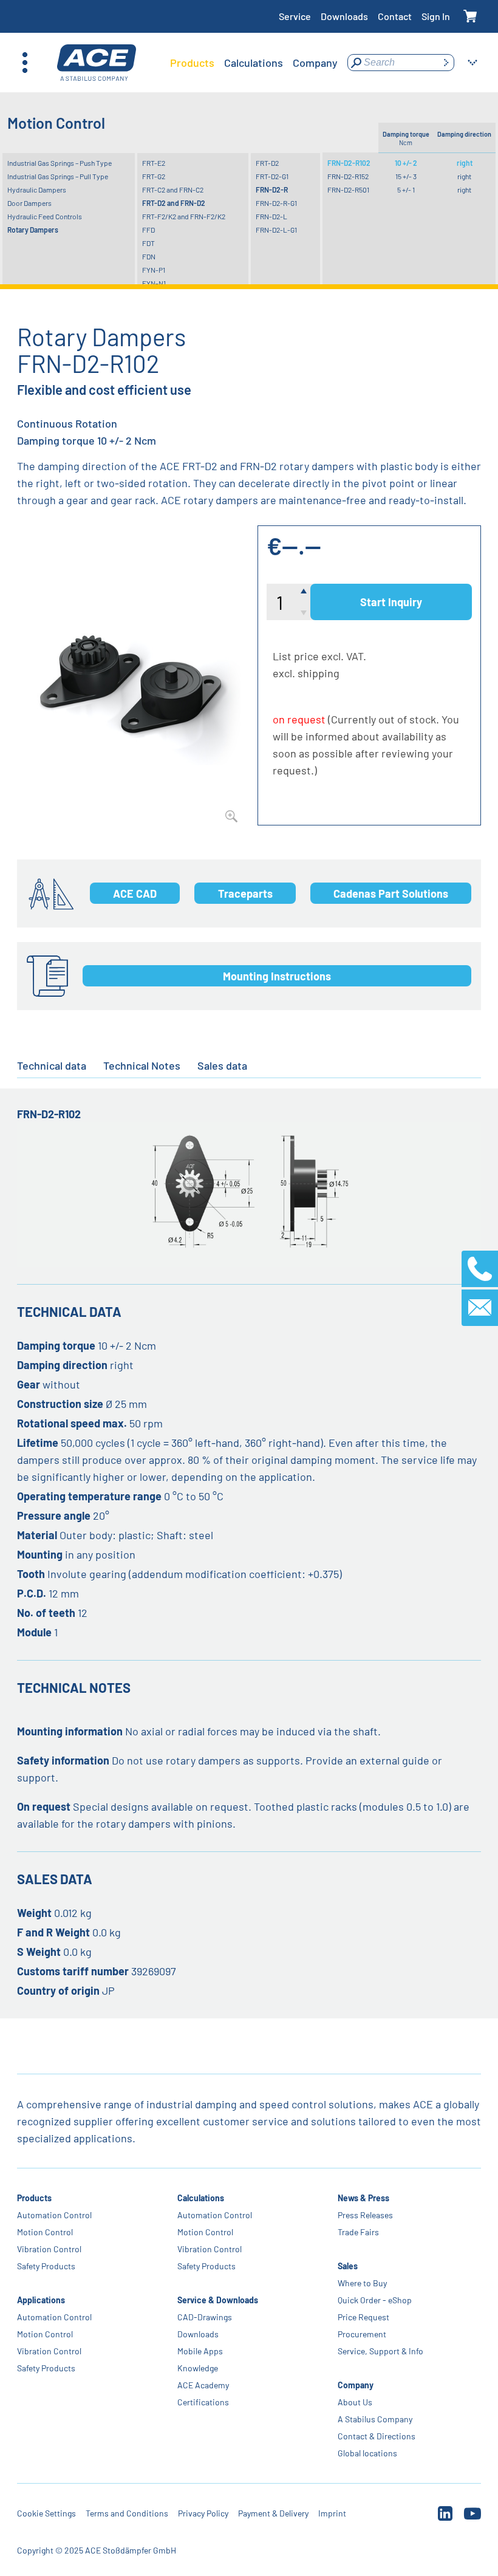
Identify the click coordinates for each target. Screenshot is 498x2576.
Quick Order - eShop (375, 2300)
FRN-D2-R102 (349, 163)
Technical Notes (142, 1065)
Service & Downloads (218, 2300)
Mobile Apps (200, 2351)
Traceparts (245, 893)
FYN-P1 (154, 270)
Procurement (362, 2334)
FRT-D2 (267, 163)
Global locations (367, 2453)
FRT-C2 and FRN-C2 (173, 190)
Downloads (344, 16)
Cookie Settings (46, 2513)
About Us (355, 2402)
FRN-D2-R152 (348, 176)
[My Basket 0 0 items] (470, 17)
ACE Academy (203, 2385)
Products (34, 2198)
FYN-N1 (154, 283)
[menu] (254, 63)
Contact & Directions (377, 2436)
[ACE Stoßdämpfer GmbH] (97, 63)
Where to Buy (362, 2283)
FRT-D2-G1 (272, 176)
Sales (348, 2266)
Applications (41, 2300)
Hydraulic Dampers (37, 190)
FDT (148, 243)
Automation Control (54, 2215)
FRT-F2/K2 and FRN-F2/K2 (184, 216)
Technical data (52, 1065)
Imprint (332, 2513)
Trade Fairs (358, 2232)
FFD (148, 230)
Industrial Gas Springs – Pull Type (58, 176)
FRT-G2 (154, 176)
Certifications (203, 2402)
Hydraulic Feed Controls (45, 216)
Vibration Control (49, 2249)
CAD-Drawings (205, 2317)
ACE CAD (135, 893)
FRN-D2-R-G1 (276, 203)
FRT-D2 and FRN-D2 (174, 203)
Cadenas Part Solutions (391, 893)
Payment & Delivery (273, 2513)
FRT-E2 (154, 163)
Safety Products (46, 2266)
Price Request (363, 2317)
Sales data (222, 1065)
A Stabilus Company (375, 2419)
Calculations (201, 2198)
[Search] (446, 63)
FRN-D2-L (271, 216)
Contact (395, 16)
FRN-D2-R (272, 190)
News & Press (363, 2198)
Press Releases (365, 2215)
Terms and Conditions (127, 2513)
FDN (149, 256)
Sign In (436, 16)
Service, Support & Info (380, 2351)
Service (295, 16)
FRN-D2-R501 (348, 190)
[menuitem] (192, 63)
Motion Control (45, 2232)
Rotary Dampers (33, 230)
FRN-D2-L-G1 (276, 230)
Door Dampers (29, 203)
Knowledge (198, 2368)
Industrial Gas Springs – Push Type (60, 163)
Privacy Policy (203, 2513)
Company (356, 2385)
